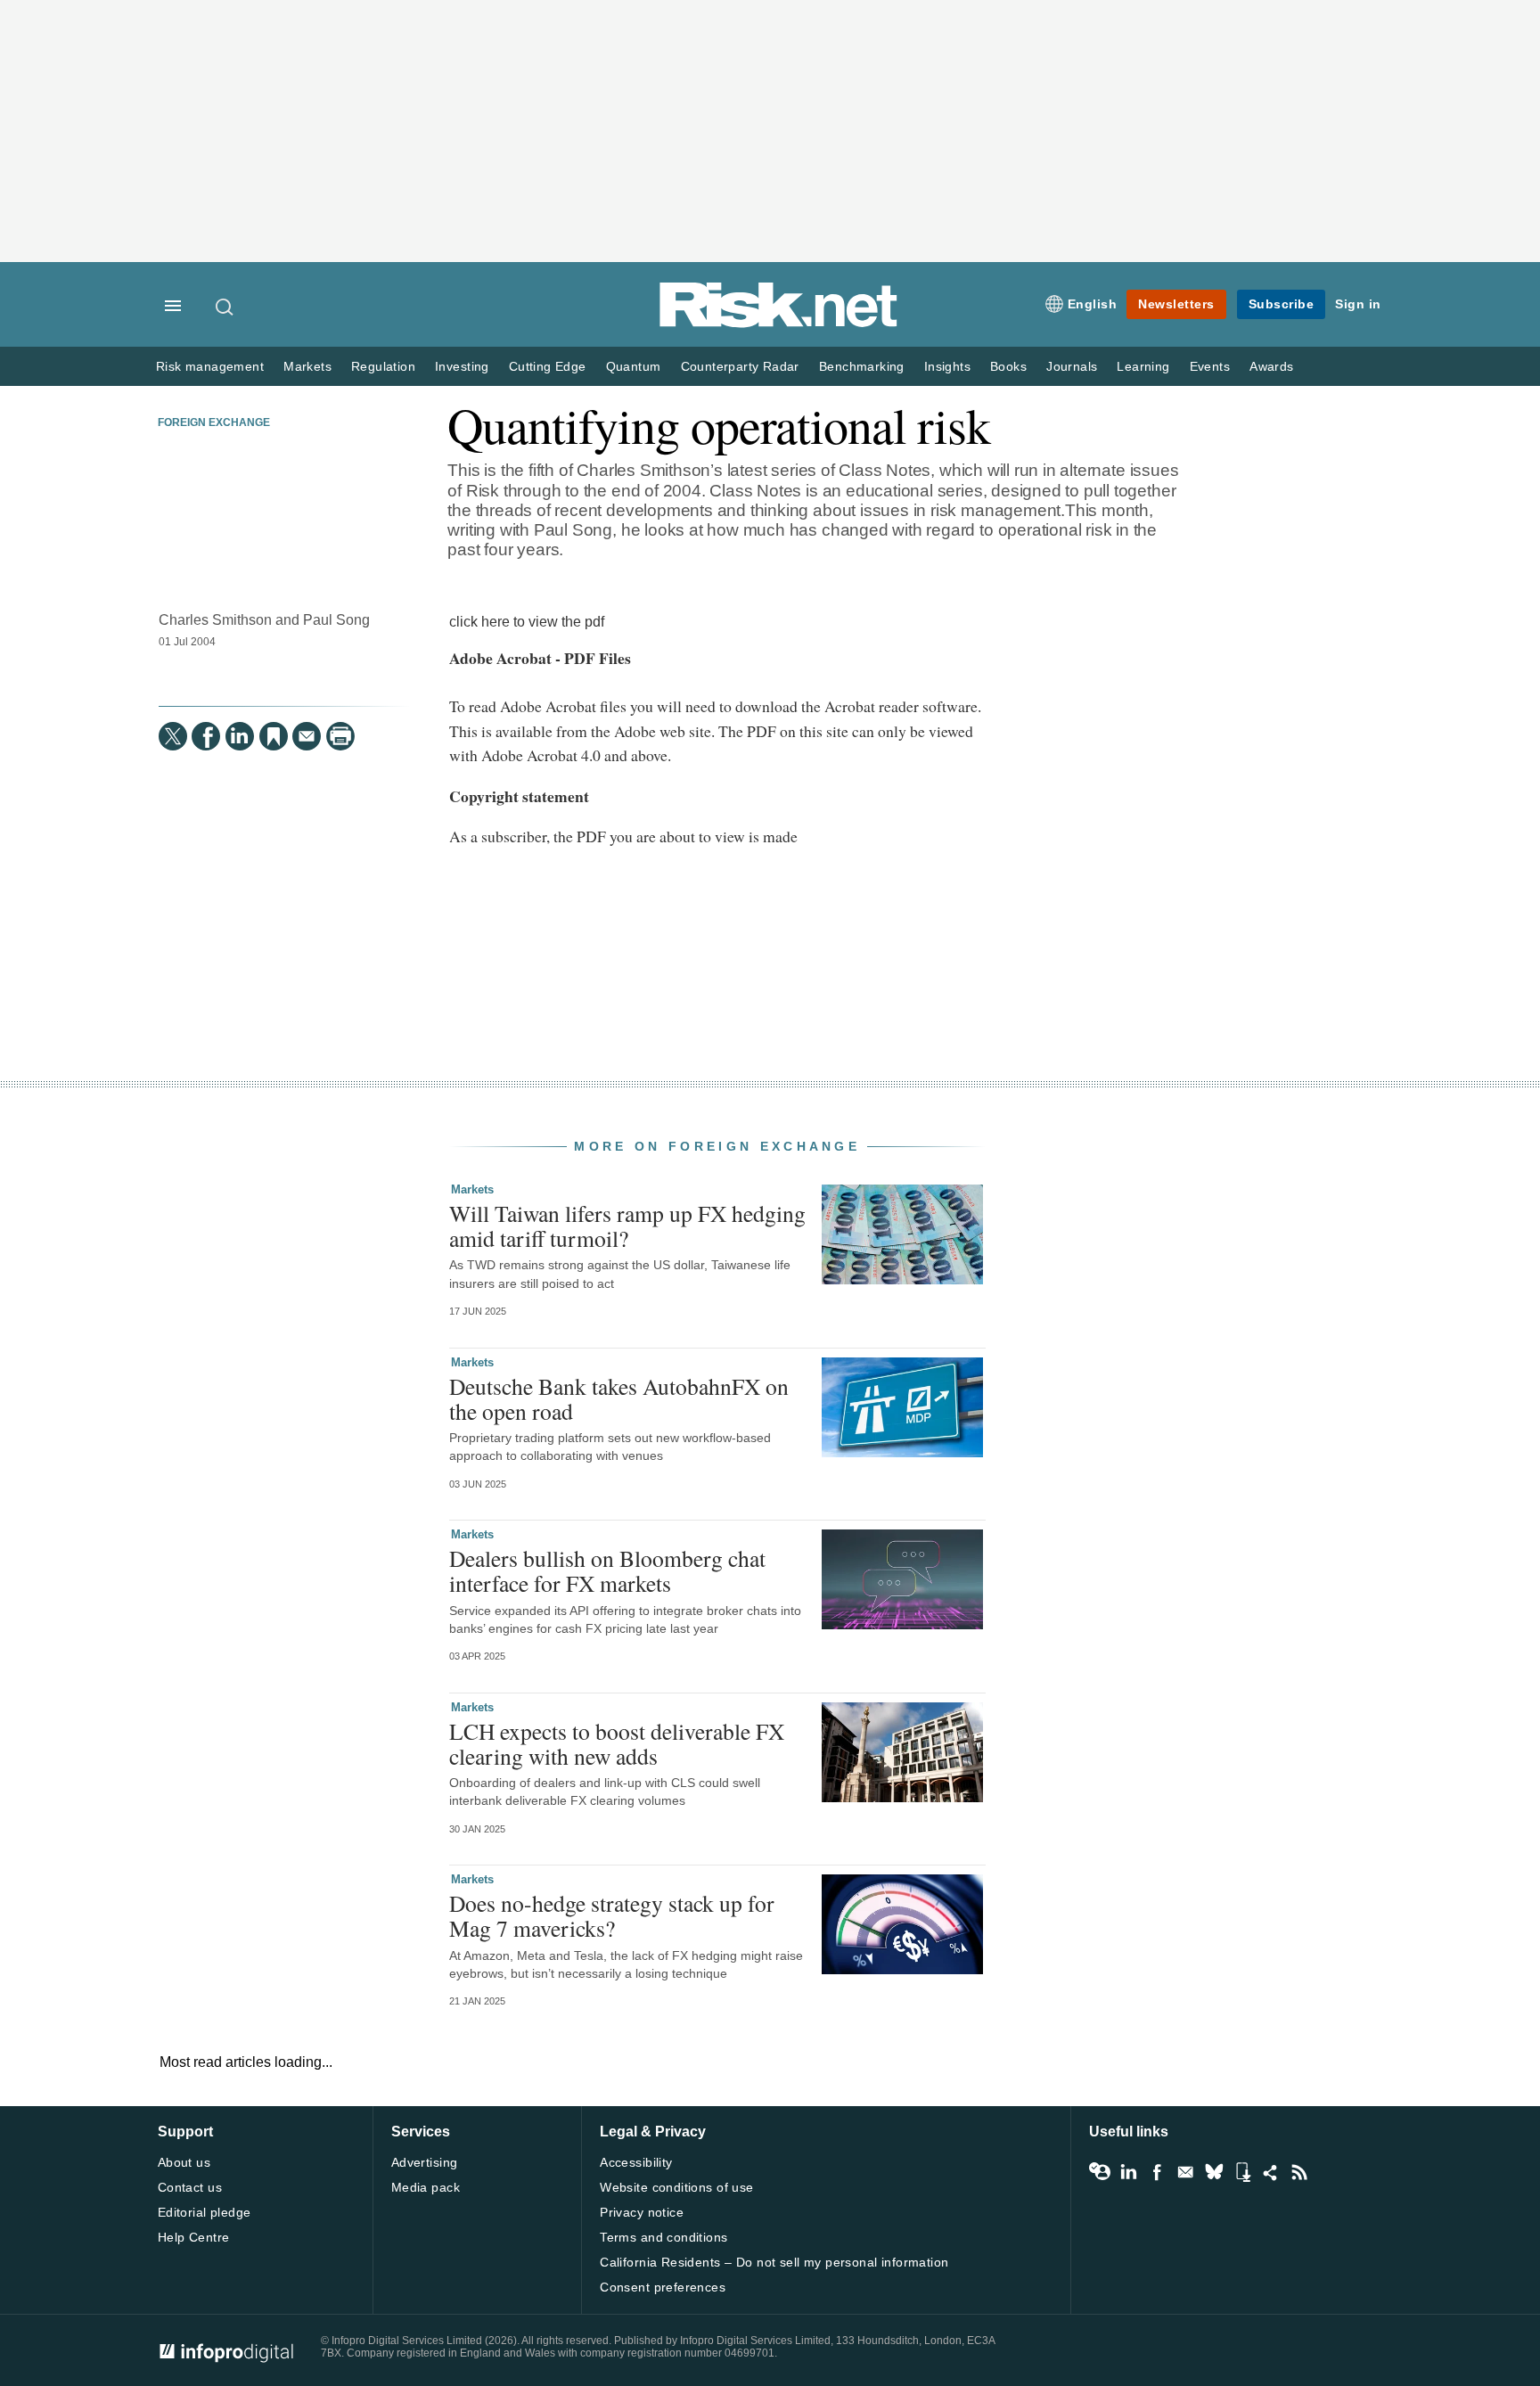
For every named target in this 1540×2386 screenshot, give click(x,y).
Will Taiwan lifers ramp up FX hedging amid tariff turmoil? (627, 1226)
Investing (462, 367)
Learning (1143, 367)
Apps (1242, 2172)
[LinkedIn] (240, 736)
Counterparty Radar (740, 367)
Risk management (210, 367)
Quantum (634, 367)
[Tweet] (173, 736)
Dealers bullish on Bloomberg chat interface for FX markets (607, 1570)
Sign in (1358, 304)
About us (184, 2162)
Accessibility (636, 2162)
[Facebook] (206, 736)
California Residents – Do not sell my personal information (774, 2262)
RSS (1299, 2172)
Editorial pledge (205, 2212)
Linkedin (1128, 2172)
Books (1008, 367)
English (1093, 304)
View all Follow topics (1100, 2172)
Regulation (383, 367)
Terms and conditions (664, 2237)
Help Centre (194, 2237)
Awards (1271, 367)
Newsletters (1176, 304)
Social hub (1271, 2172)
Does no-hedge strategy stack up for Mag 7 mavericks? (612, 1915)
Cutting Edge (548, 367)
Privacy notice (642, 2212)
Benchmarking (862, 367)
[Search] (225, 307)
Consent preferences (663, 2287)
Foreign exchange (214, 422)
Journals (1072, 367)
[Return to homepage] (779, 324)
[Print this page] (340, 736)
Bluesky (1214, 2172)
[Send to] (307, 736)
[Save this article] (274, 736)
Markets (307, 367)
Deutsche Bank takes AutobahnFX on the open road (619, 1398)
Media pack (426, 2187)
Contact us (190, 2187)
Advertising (425, 2162)
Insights (947, 367)
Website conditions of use (677, 2187)
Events (1210, 367)
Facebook (1157, 2172)
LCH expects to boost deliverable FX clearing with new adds (617, 1743)
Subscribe (1282, 304)
